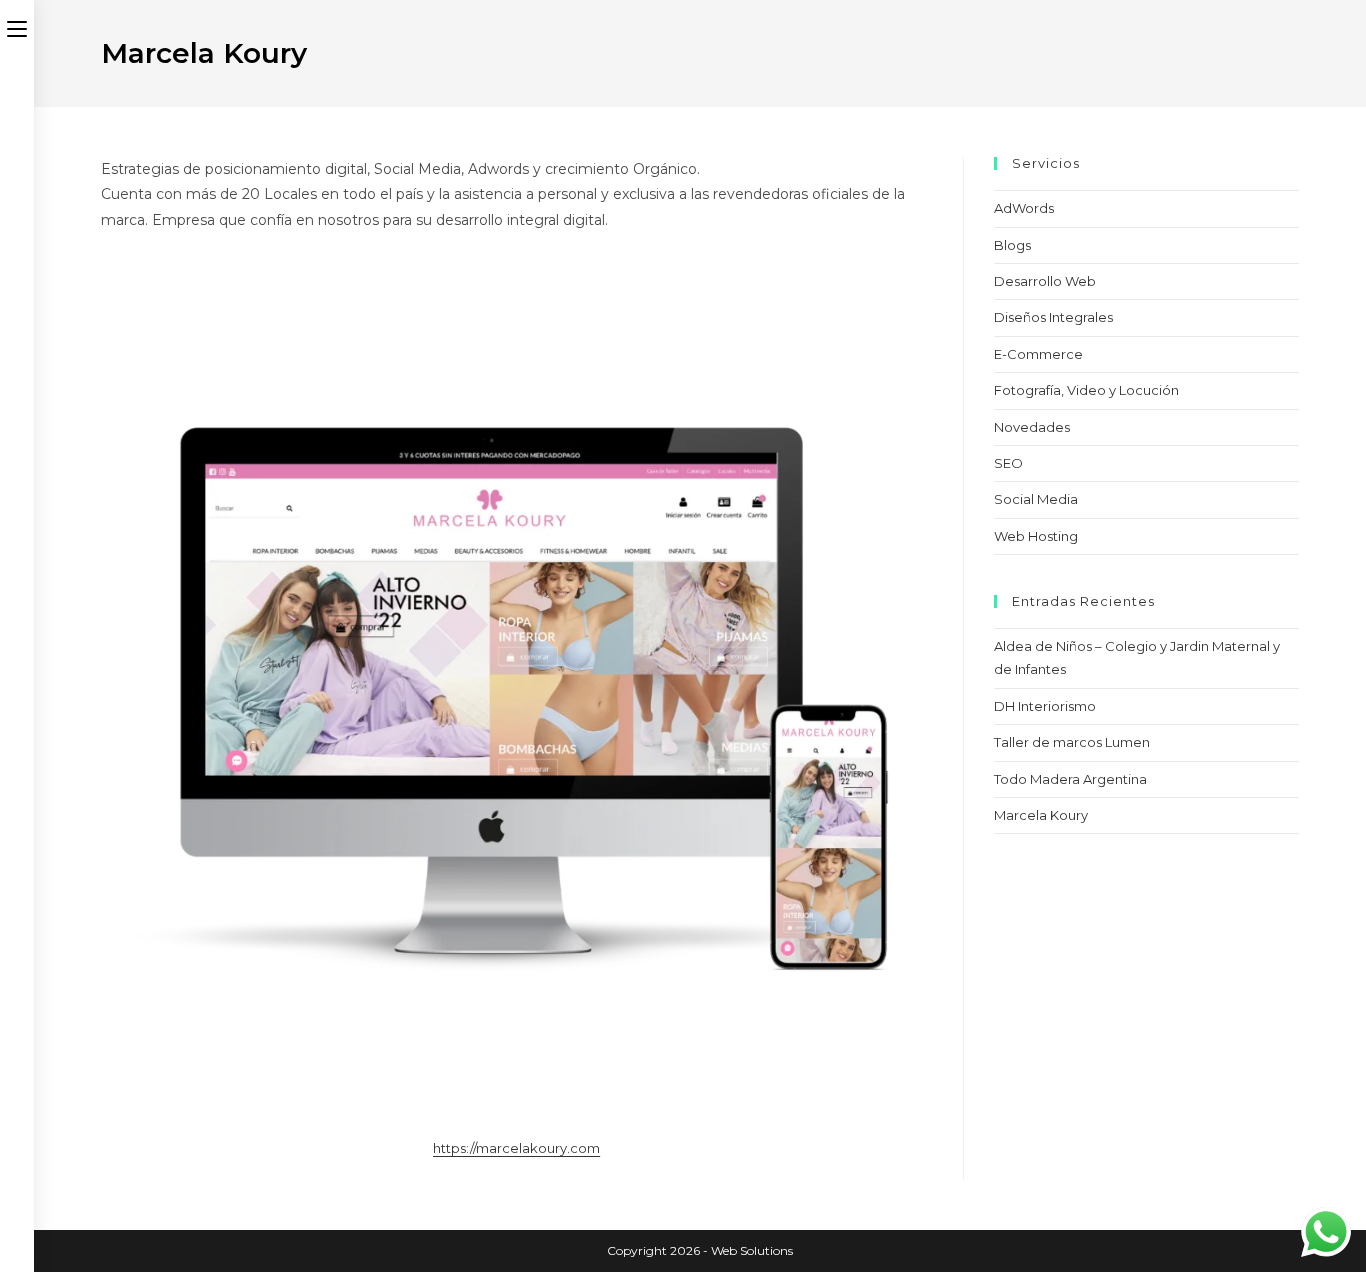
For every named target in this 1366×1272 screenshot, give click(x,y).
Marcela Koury (1041, 815)
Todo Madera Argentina (1070, 779)
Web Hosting (1036, 536)
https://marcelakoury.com (516, 1148)
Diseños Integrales (1053, 317)
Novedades (1032, 427)
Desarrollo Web (1045, 281)
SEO (1008, 463)
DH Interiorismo (1045, 706)
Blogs (1012, 245)
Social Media (1036, 499)
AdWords (1024, 208)
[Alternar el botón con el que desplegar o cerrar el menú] (17, 27)
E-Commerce (1038, 354)
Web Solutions (752, 1250)
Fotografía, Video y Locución (1086, 390)
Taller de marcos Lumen (1072, 742)
